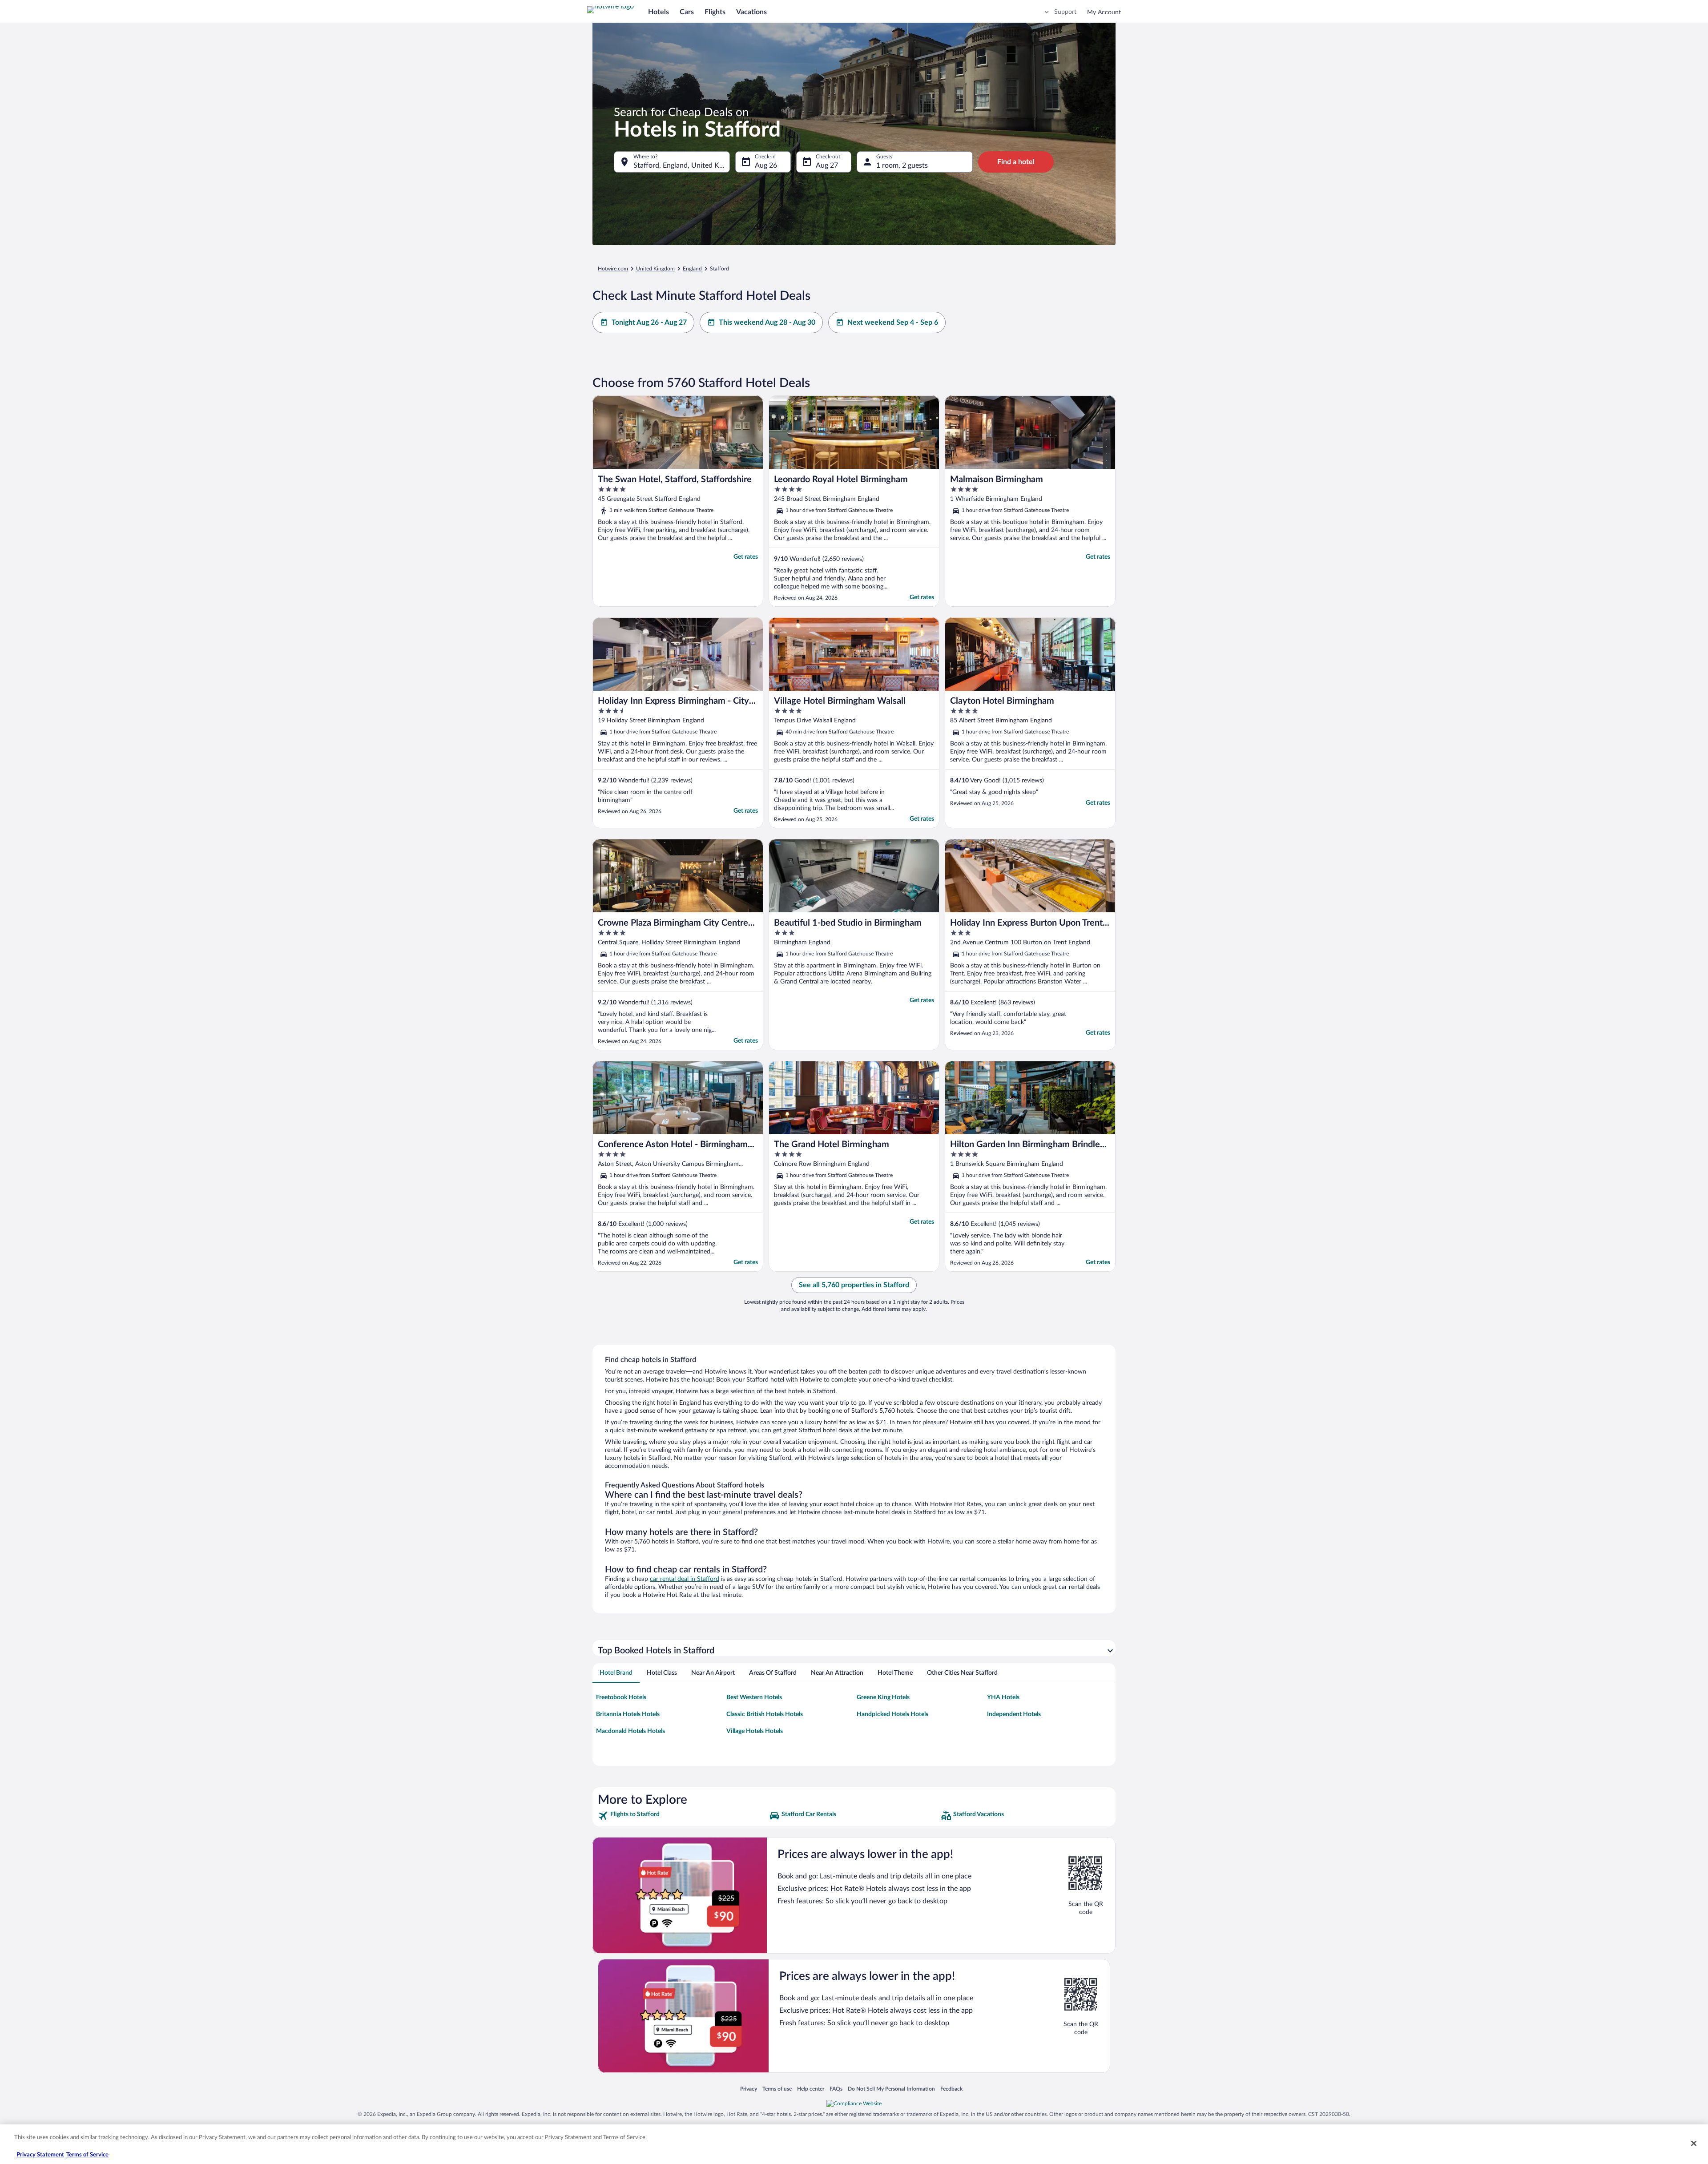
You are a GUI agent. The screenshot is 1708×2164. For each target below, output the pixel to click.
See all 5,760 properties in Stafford (854, 1285)
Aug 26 (766, 165)
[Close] (1694, 2143)
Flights (715, 12)
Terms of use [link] (777, 2089)
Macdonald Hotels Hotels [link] (630, 1731)
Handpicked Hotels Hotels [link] (892, 1714)
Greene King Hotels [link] (883, 1697)
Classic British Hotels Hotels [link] (765, 1714)
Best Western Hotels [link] (754, 1697)
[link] (683, 1816)
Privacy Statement (40, 2155)
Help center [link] (811, 2089)
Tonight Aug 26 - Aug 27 (649, 322)
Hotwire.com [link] (613, 269)
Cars (687, 12)
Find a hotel (1016, 162)
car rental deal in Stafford (685, 1579)
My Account (1104, 12)
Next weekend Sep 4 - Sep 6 (893, 322)
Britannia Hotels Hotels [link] (628, 1714)
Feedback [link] (951, 2089)
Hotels (659, 12)
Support (1065, 12)
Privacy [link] (749, 2089)
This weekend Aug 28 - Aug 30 (767, 322)
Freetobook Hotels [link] (621, 1697)
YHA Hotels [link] (1003, 1697)
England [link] (692, 269)
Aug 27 (827, 165)
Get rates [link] (746, 557)
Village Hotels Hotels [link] (755, 1731)
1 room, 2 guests (902, 165)
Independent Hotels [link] (1014, 1714)
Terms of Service (87, 2155)
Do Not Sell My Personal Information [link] (891, 2089)
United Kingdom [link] (655, 269)
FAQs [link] (836, 2089)
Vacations (751, 12)
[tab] (616, 1673)
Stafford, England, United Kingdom (682, 165)
